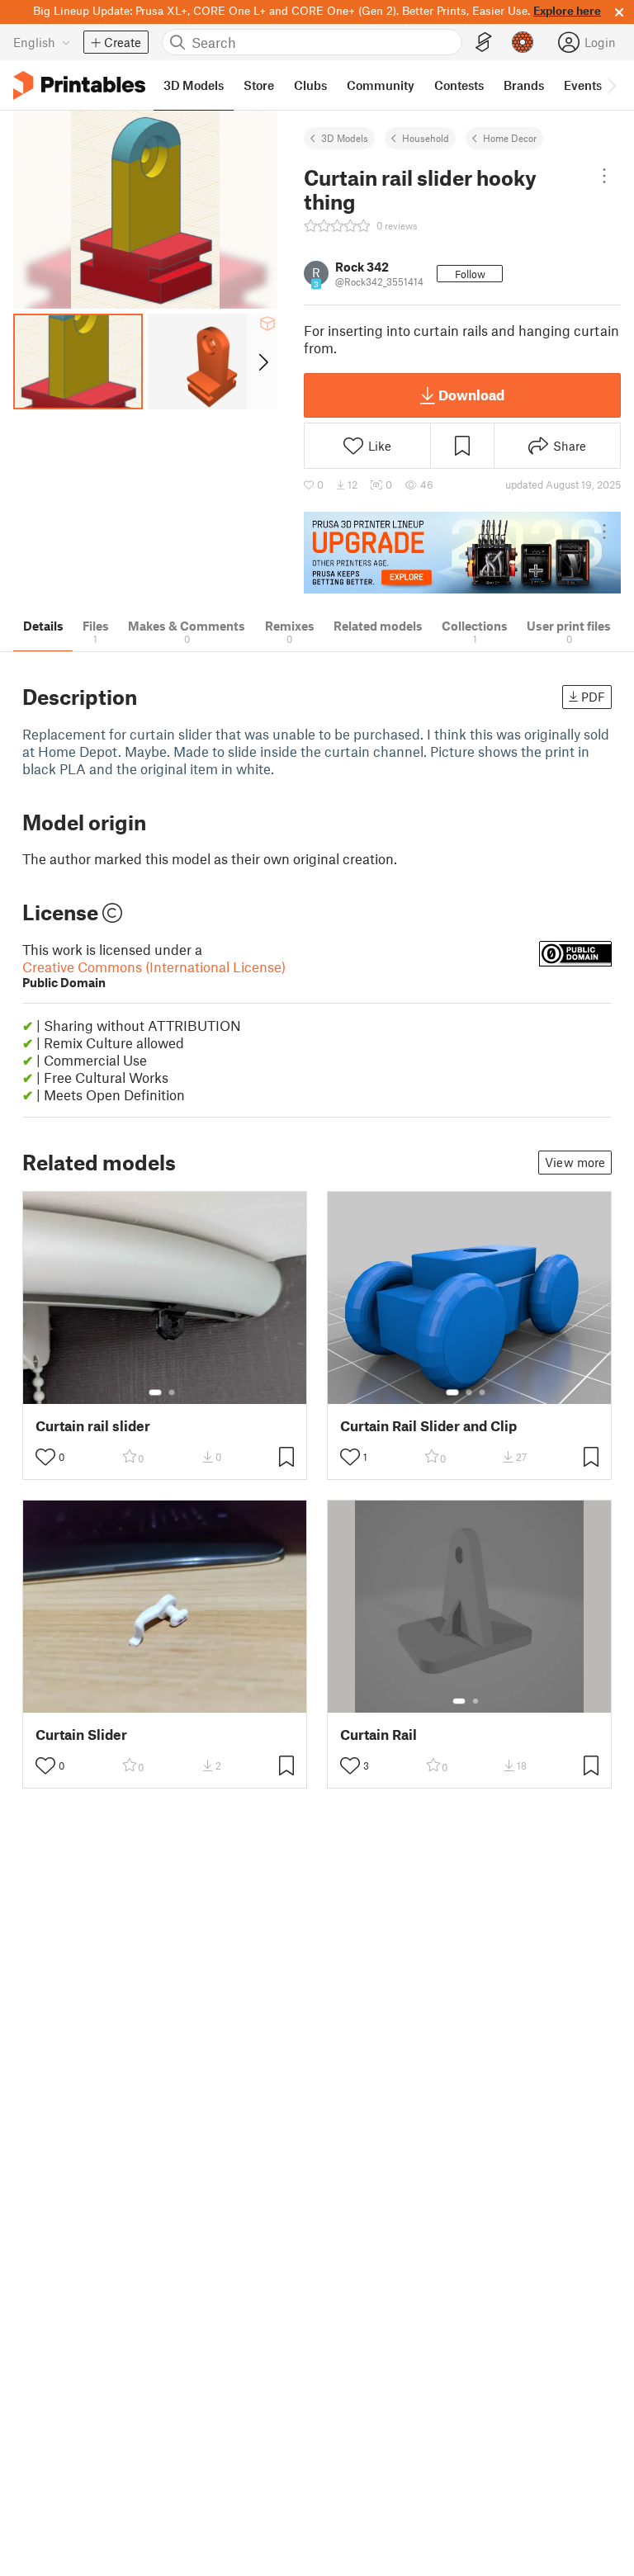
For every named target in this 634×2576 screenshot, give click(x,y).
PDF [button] (593, 697)
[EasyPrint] (484, 43)
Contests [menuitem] (459, 85)
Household (426, 138)
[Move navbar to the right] (611, 85)
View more (575, 1162)
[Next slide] (262, 362)
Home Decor (510, 138)
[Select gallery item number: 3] (482, 1392)
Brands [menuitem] (524, 85)
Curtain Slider (81, 1735)
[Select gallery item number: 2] (172, 1392)
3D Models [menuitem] (194, 85)
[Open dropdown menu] (605, 176)
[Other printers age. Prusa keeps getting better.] (462, 553)
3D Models (345, 138)
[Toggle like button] (45, 1457)
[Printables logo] (79, 85)
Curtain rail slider (93, 1426)
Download (471, 395)
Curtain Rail (379, 1735)
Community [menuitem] (381, 85)
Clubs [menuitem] (310, 85)
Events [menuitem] (583, 85)
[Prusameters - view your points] (523, 42)
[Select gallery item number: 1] (155, 1392)
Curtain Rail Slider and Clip (428, 1426)
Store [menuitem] (259, 85)
